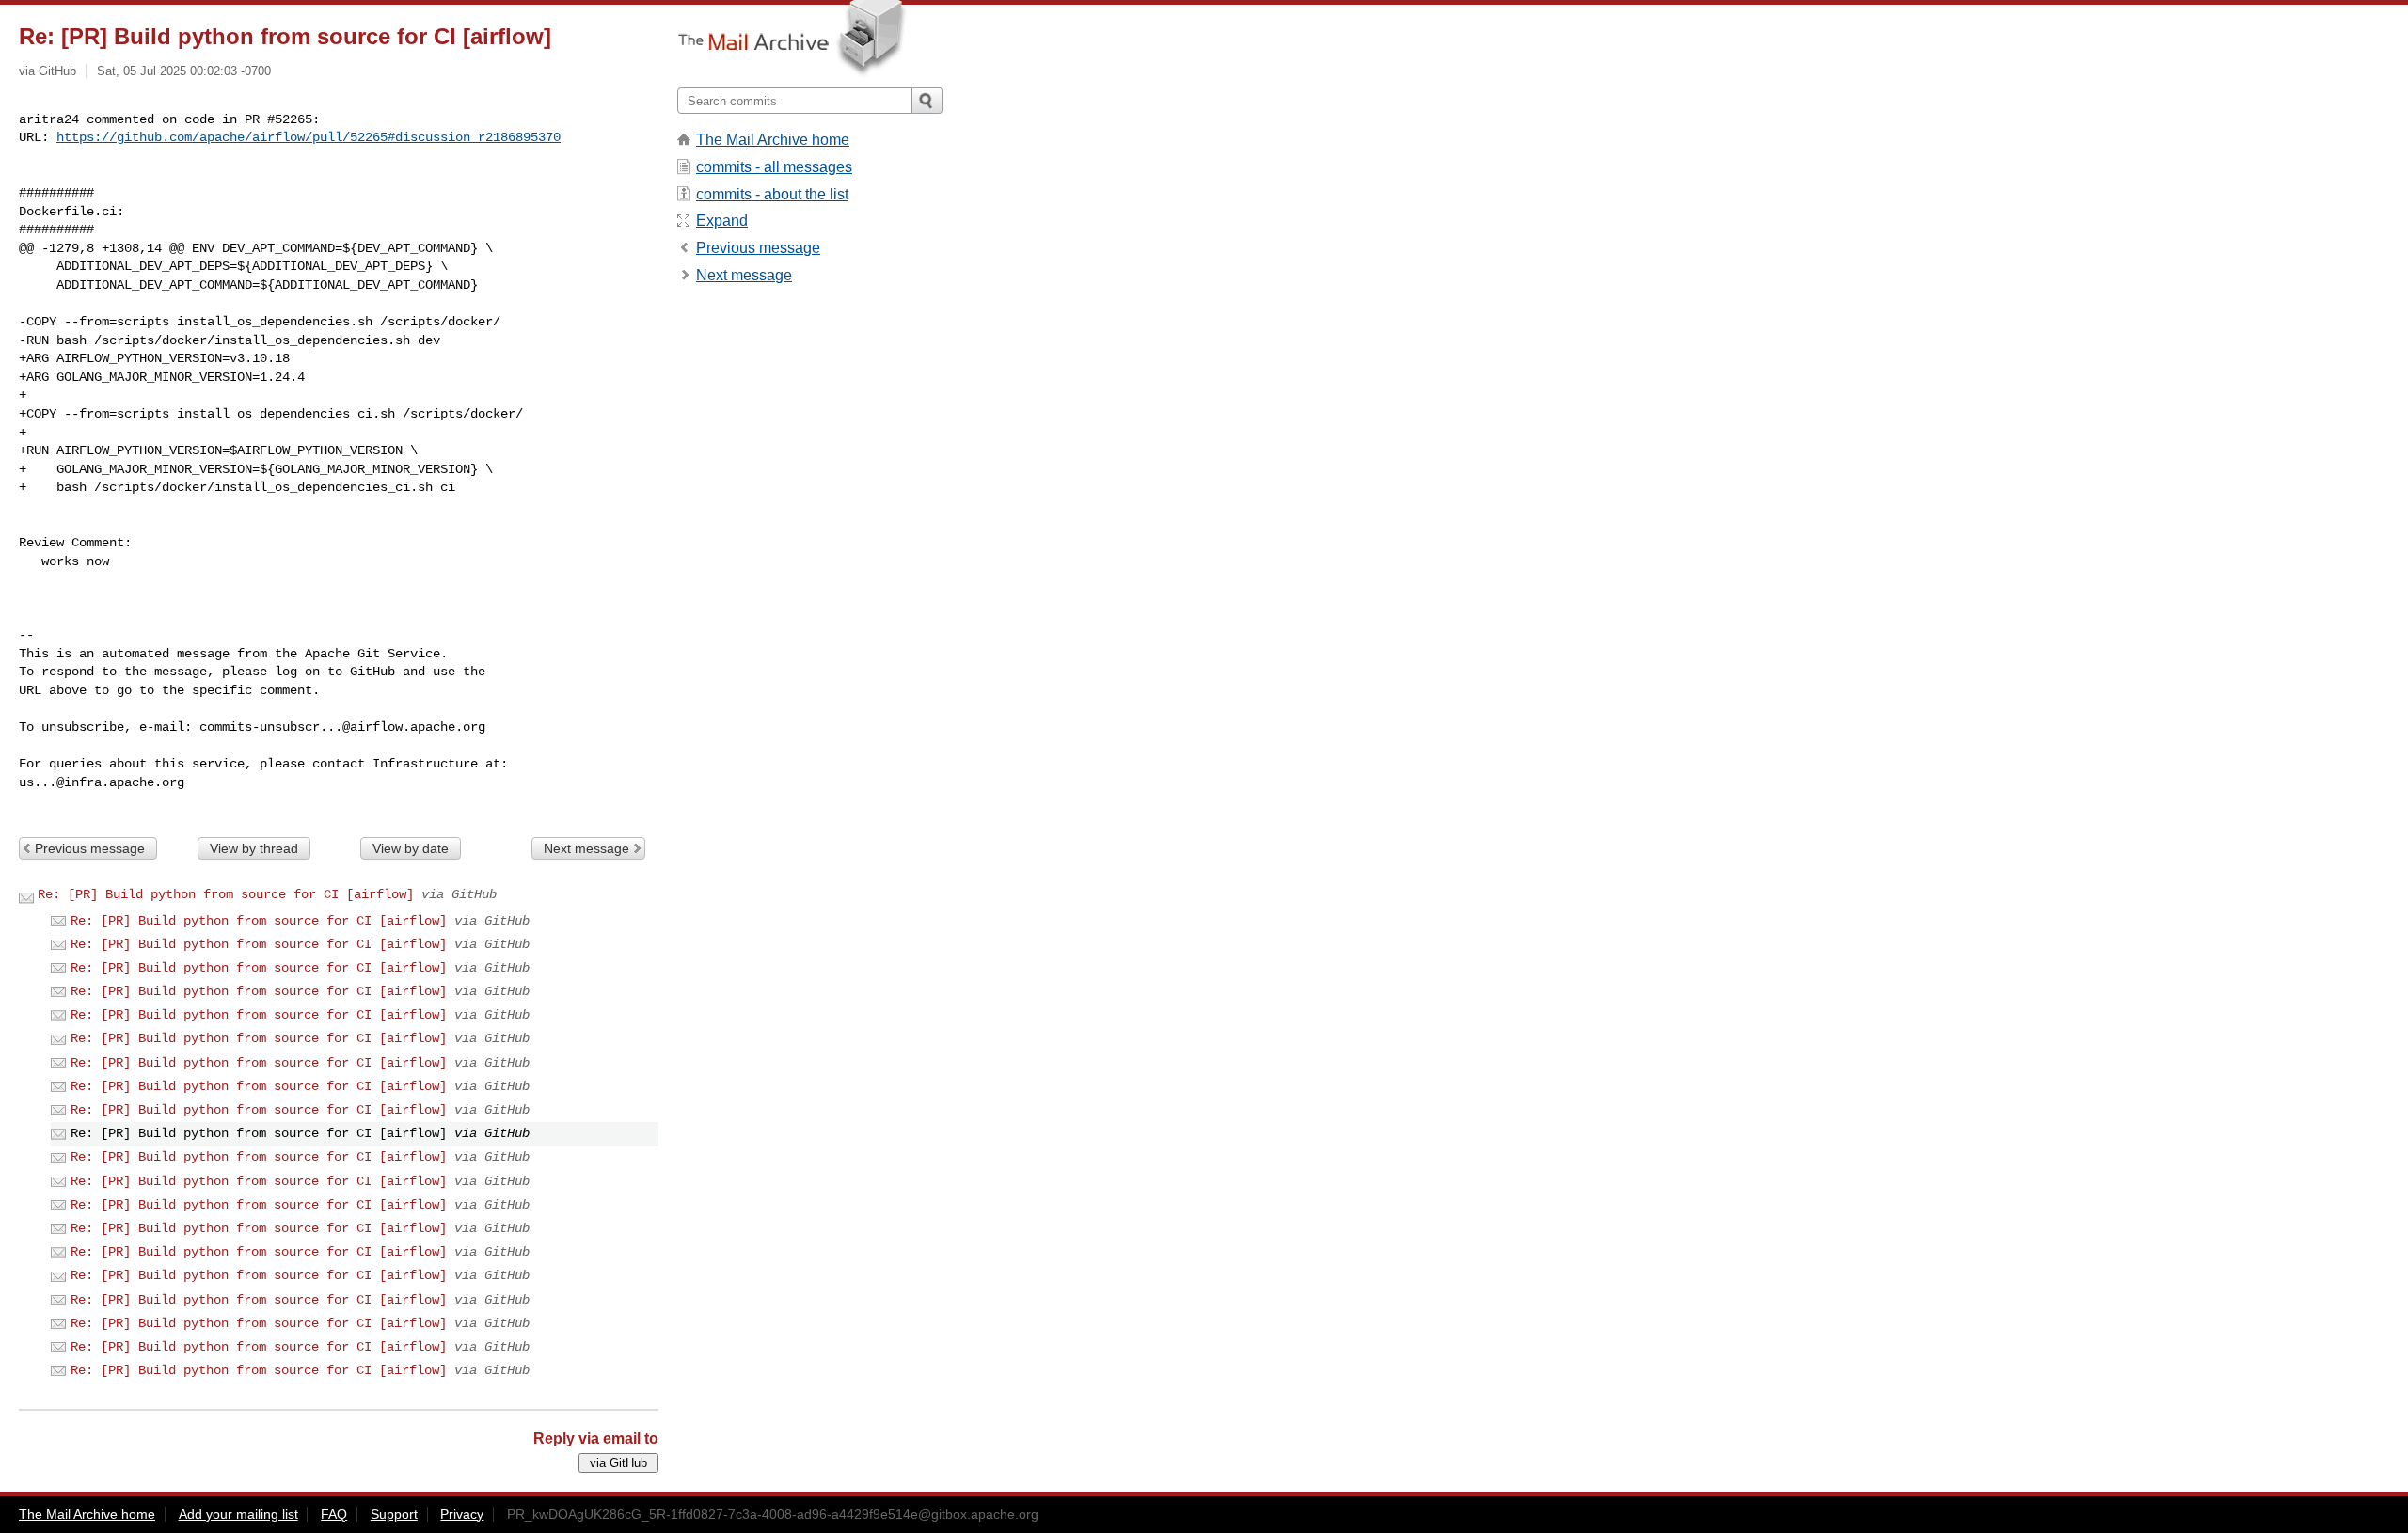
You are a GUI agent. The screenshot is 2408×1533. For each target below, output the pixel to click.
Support (394, 1514)
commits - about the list (772, 194)
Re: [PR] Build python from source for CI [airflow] (226, 894)
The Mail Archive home (773, 140)
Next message (586, 848)
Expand (722, 221)
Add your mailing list (238, 1514)
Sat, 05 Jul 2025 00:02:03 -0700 (184, 71)
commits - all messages (774, 167)
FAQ (334, 1514)
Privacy (462, 1514)
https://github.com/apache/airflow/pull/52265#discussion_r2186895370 (309, 137)
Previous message (90, 848)
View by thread (254, 848)
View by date (411, 848)
